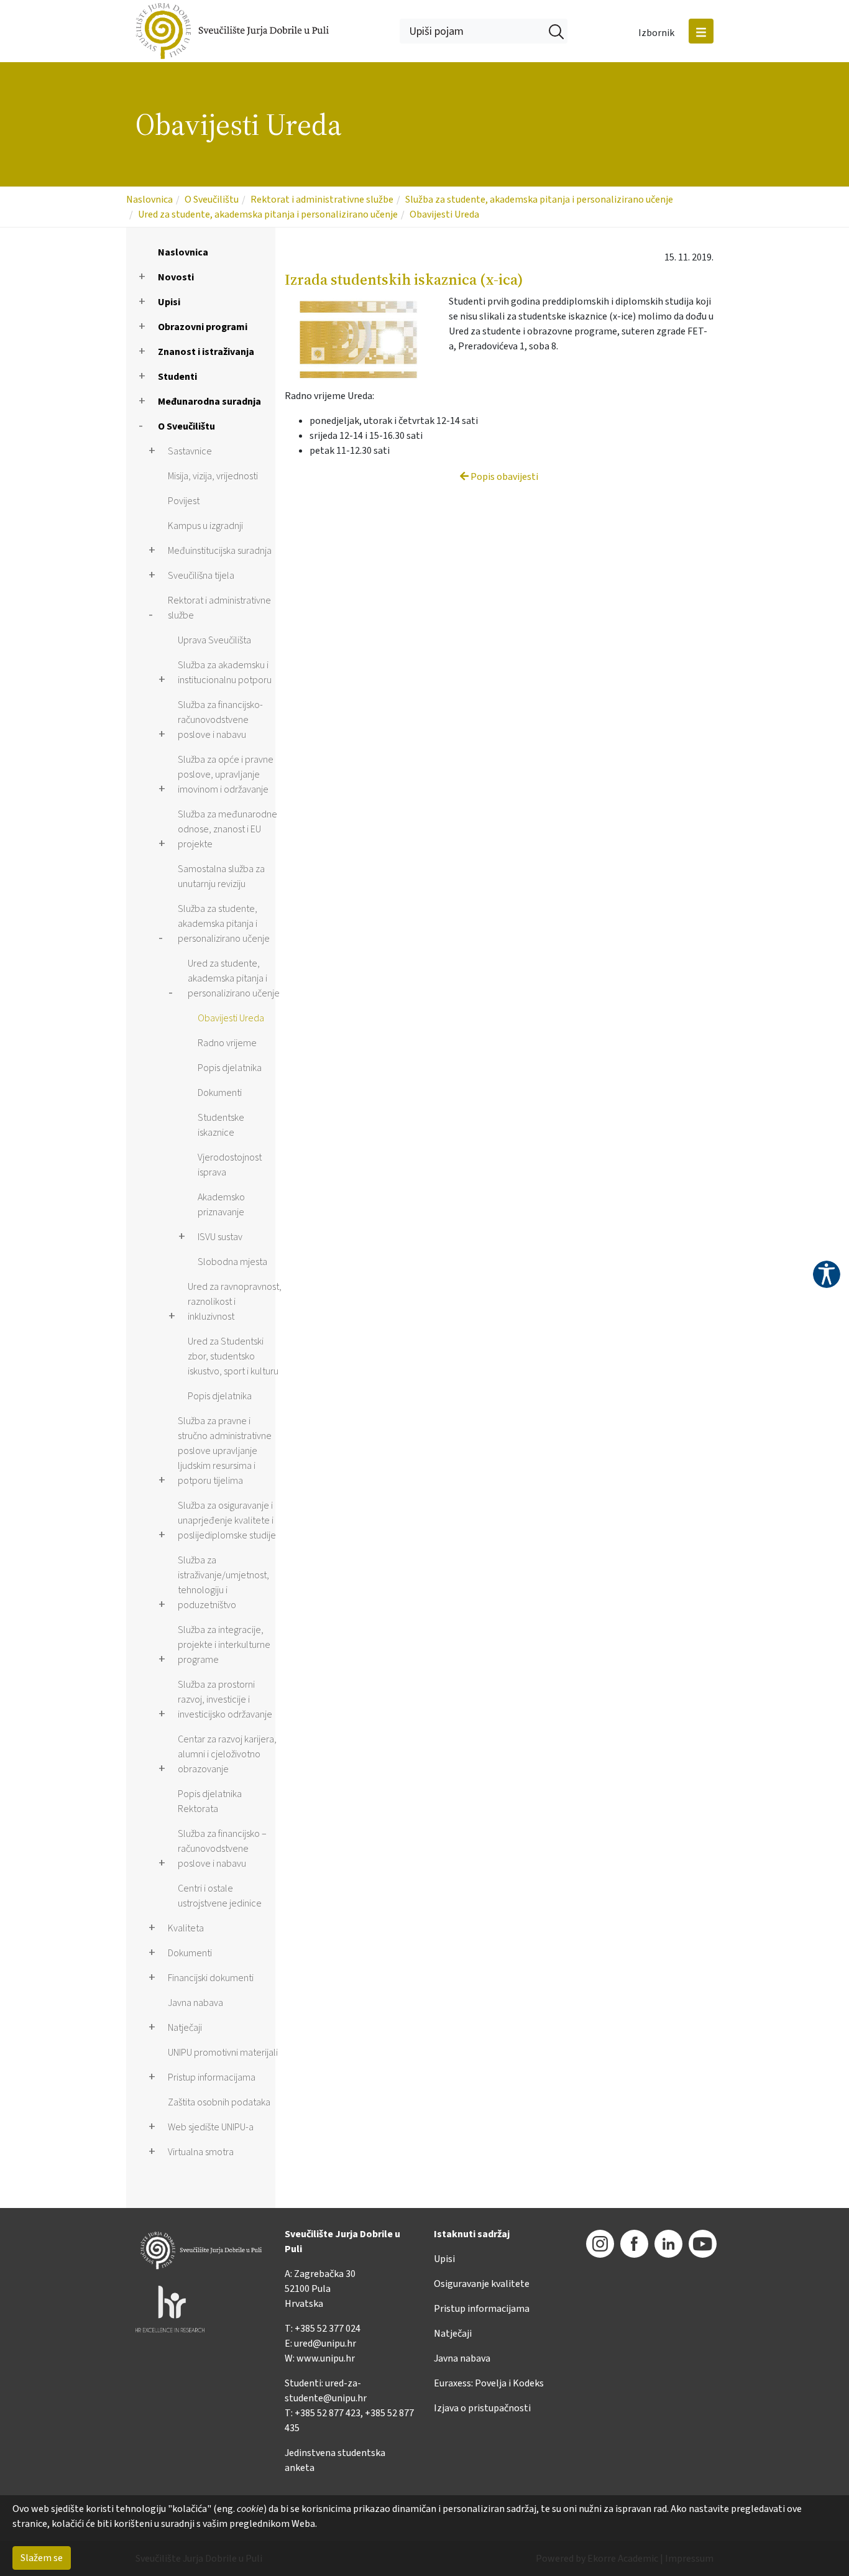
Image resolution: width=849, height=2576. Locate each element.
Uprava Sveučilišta (214, 640)
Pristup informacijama (212, 2077)
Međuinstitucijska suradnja (220, 551)
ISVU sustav (220, 1237)
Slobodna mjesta (232, 1262)
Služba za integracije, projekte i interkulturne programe (224, 1645)
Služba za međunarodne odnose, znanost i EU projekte (227, 829)
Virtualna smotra (201, 2152)
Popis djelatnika (230, 1068)
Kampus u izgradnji (205, 526)
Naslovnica (149, 200)
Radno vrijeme (227, 1043)
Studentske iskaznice (221, 1125)
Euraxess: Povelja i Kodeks (489, 2383)
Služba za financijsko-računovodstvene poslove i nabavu (220, 720)
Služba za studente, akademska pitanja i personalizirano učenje (539, 200)
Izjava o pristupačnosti (482, 2408)
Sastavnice (190, 451)
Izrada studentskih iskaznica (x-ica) (404, 279)
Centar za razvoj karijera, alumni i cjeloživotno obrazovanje (227, 1754)
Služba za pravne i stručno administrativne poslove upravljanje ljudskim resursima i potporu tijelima (225, 1451)
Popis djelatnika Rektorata (210, 1801)
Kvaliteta (186, 1928)
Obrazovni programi (203, 327)
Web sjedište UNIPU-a (211, 2127)
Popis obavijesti (503, 477)
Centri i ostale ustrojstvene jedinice (220, 1896)
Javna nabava (195, 2003)
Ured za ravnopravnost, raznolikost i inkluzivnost (235, 1302)
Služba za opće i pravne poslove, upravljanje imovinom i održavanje (226, 775)
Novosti (176, 277)
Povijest (184, 501)
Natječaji (185, 2028)
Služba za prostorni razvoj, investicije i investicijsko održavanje (225, 1700)
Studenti (177, 377)
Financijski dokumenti (211, 1978)
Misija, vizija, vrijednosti (213, 476)
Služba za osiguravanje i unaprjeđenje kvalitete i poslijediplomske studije (227, 1520)
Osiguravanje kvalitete (482, 2284)
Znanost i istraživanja (206, 352)
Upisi (169, 302)
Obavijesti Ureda (444, 214)
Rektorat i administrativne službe (322, 200)
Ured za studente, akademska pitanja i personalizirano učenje (268, 214)
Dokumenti (220, 1093)
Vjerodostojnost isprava (230, 1165)
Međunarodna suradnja (209, 402)
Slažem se (42, 2558)
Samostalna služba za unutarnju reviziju (221, 876)
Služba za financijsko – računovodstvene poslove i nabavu (222, 1849)
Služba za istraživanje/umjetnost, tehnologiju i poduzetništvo (223, 1583)
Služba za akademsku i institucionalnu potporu (225, 673)
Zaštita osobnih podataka (219, 2102)
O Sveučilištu (212, 200)
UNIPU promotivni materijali (223, 2053)
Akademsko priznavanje (221, 1205)
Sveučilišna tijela (201, 576)
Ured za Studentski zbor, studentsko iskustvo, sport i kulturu (233, 1356)
